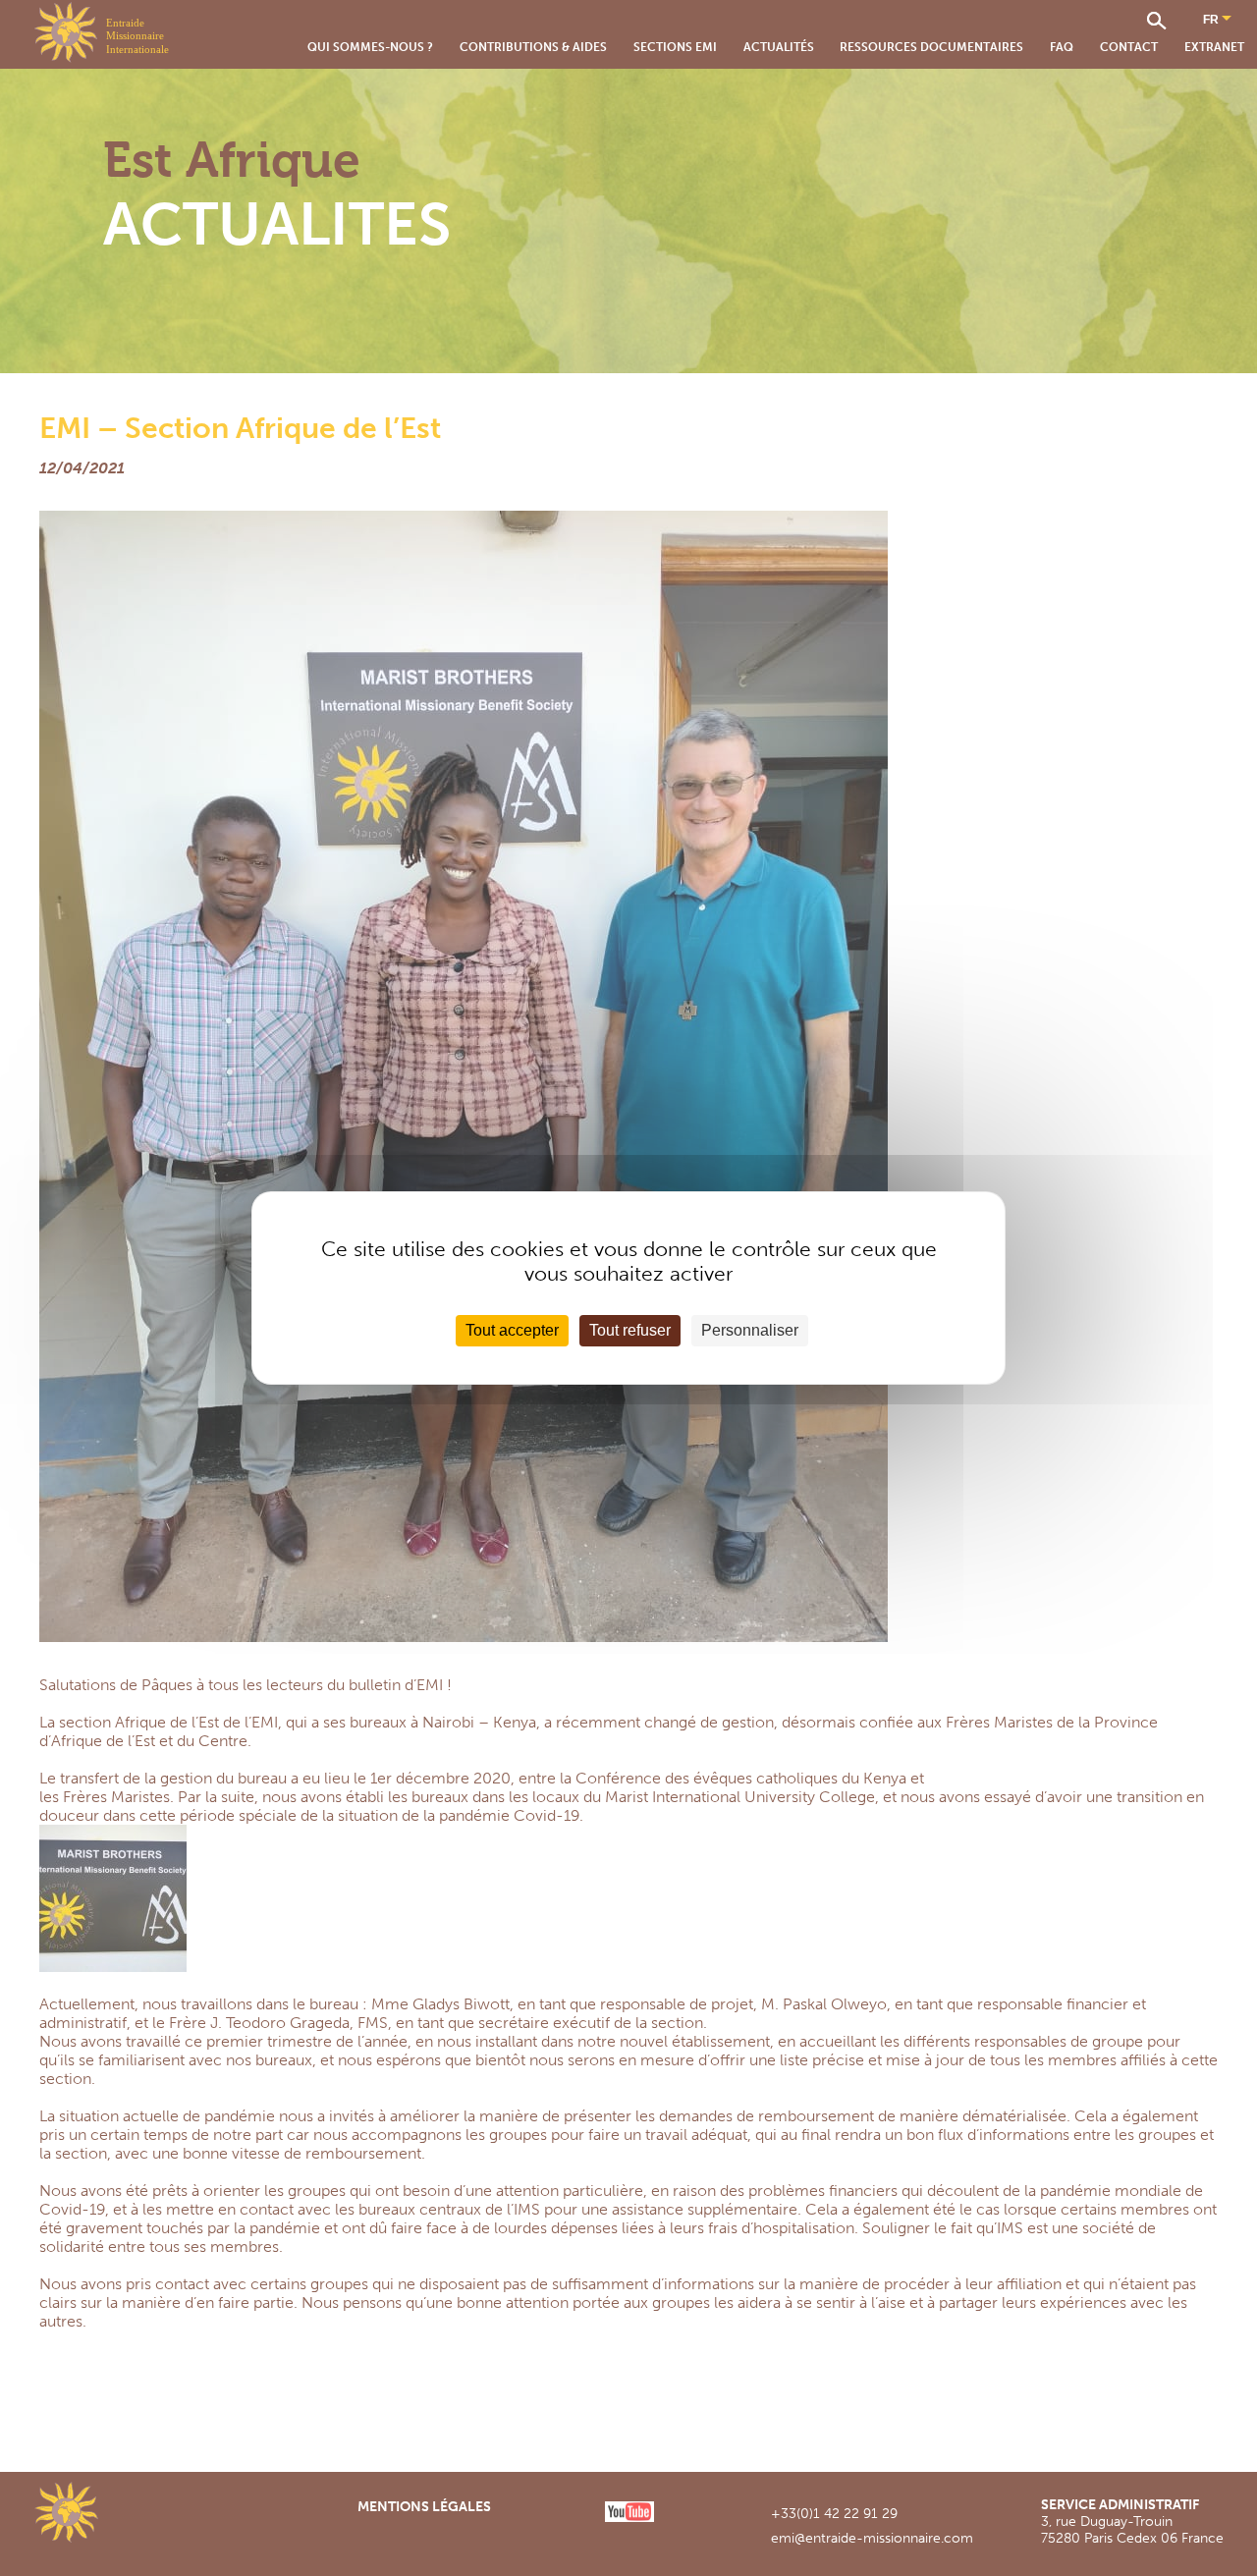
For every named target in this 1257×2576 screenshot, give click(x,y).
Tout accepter (512, 1330)
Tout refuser (630, 1330)
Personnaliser (750, 1330)
